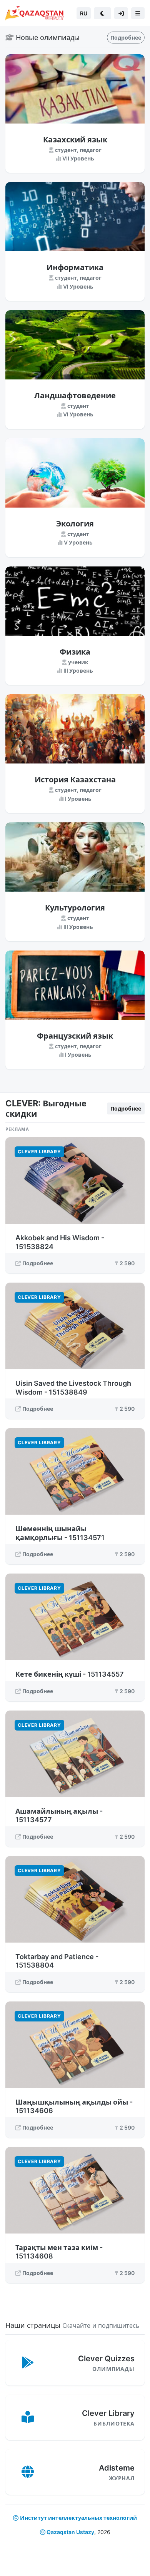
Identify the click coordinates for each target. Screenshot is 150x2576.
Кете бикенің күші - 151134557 (70, 1674)
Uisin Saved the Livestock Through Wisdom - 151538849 (73, 1388)
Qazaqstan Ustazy (70, 2532)
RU (84, 13)
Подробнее (126, 38)
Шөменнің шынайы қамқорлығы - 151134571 (60, 1533)
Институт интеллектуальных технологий (78, 2518)
